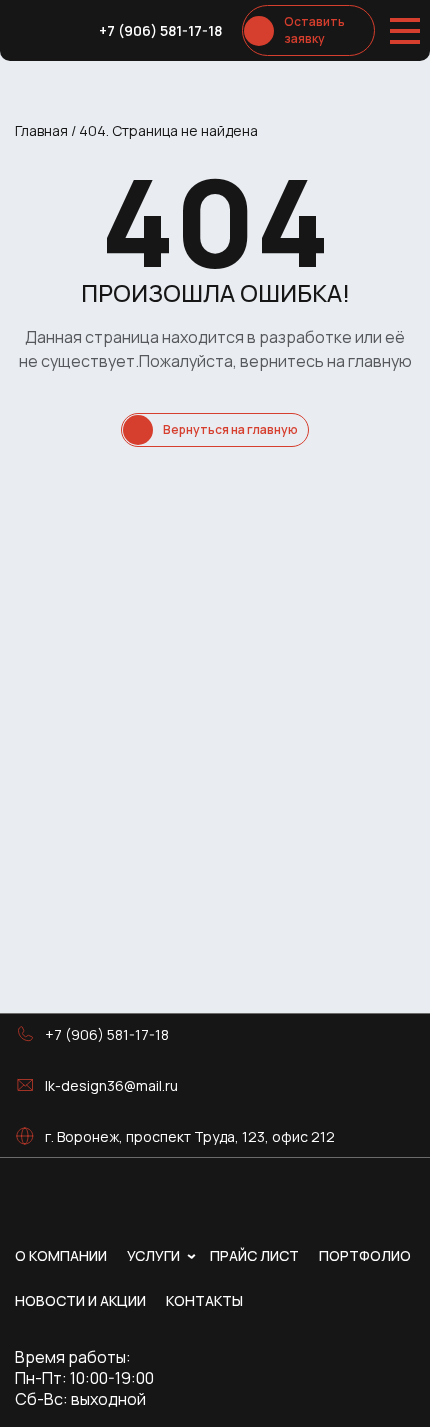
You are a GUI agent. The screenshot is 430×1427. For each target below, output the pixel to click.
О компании (61, 1255)
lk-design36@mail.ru (111, 1085)
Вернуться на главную (230, 429)
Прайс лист (254, 1255)
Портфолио (365, 1255)
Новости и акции (80, 1300)
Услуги (153, 1255)
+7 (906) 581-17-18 (160, 30)
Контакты (204, 1300)
